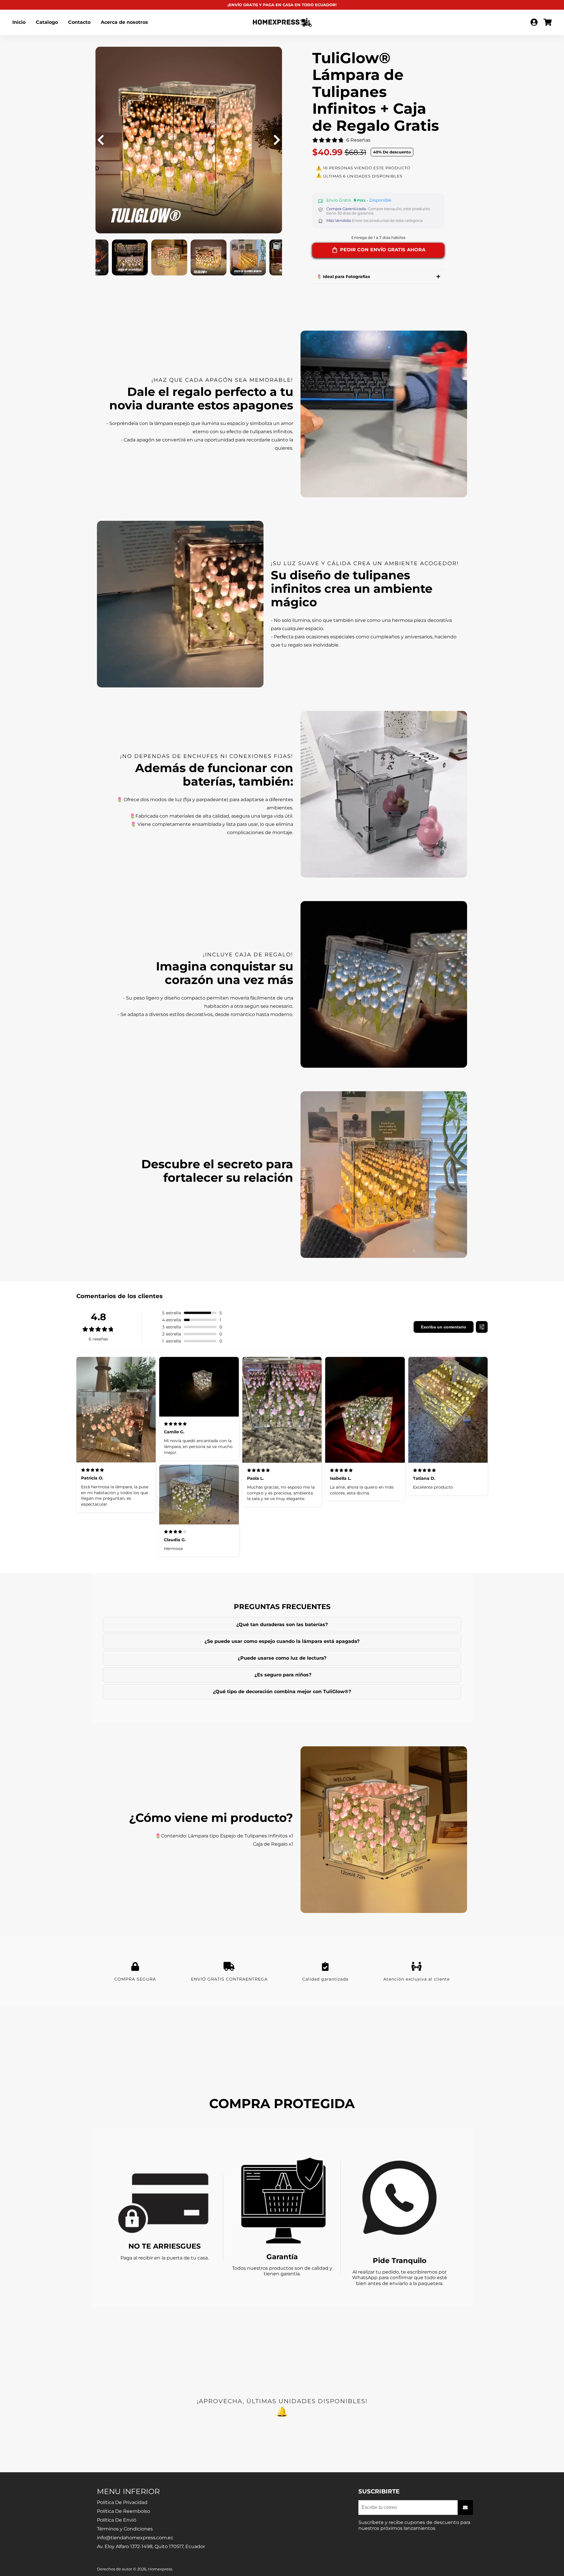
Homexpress (160, 2569)
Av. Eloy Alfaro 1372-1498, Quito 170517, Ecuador (151, 2546)
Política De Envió (117, 2520)
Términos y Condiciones (125, 2529)
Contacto (79, 22)
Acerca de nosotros (124, 22)
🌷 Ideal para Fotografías (343, 277)
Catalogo (47, 22)
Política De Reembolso (124, 2511)
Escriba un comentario (444, 1327)
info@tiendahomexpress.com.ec (135, 2538)
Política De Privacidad (122, 2502)
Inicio (19, 22)
